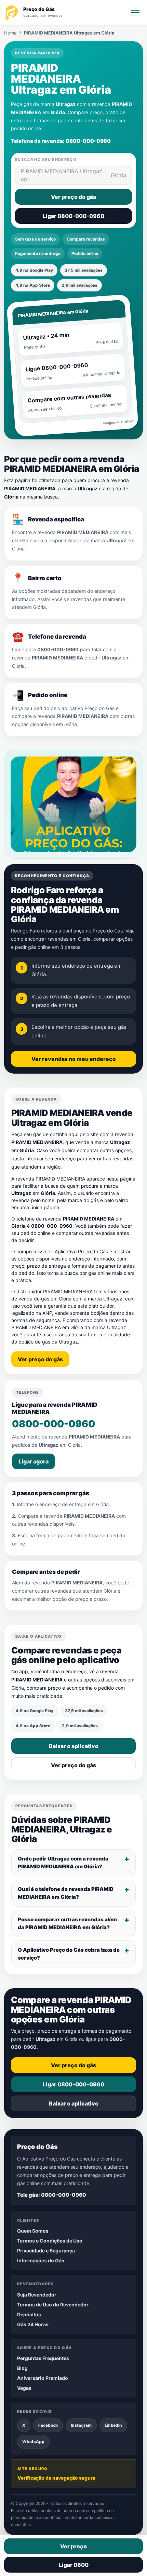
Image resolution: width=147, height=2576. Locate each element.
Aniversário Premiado (43, 2378)
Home (10, 33)
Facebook (48, 2425)
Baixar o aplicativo (74, 1746)
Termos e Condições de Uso (50, 2241)
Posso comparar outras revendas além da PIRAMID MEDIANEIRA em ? (67, 1923)
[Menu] (135, 13)
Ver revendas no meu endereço (74, 1059)
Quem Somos (33, 2231)
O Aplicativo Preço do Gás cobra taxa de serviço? (69, 1954)
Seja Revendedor (37, 2295)
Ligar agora (34, 1461)
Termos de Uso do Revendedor (53, 2305)
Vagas (24, 2388)
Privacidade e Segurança (46, 2251)
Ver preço (73, 2546)
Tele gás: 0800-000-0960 (52, 2195)
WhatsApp (33, 2442)
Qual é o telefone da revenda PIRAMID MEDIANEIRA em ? (66, 1893)
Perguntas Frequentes (43, 2358)
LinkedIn (113, 2425)
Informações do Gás (41, 2260)
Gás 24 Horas (33, 2324)
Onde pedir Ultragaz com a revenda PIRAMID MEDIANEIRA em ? (63, 1863)
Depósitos (29, 2314)
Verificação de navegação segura (56, 2478)
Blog (22, 2368)
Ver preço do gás (73, 197)
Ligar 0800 (74, 2565)
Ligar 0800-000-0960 (73, 216)
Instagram (81, 2425)
